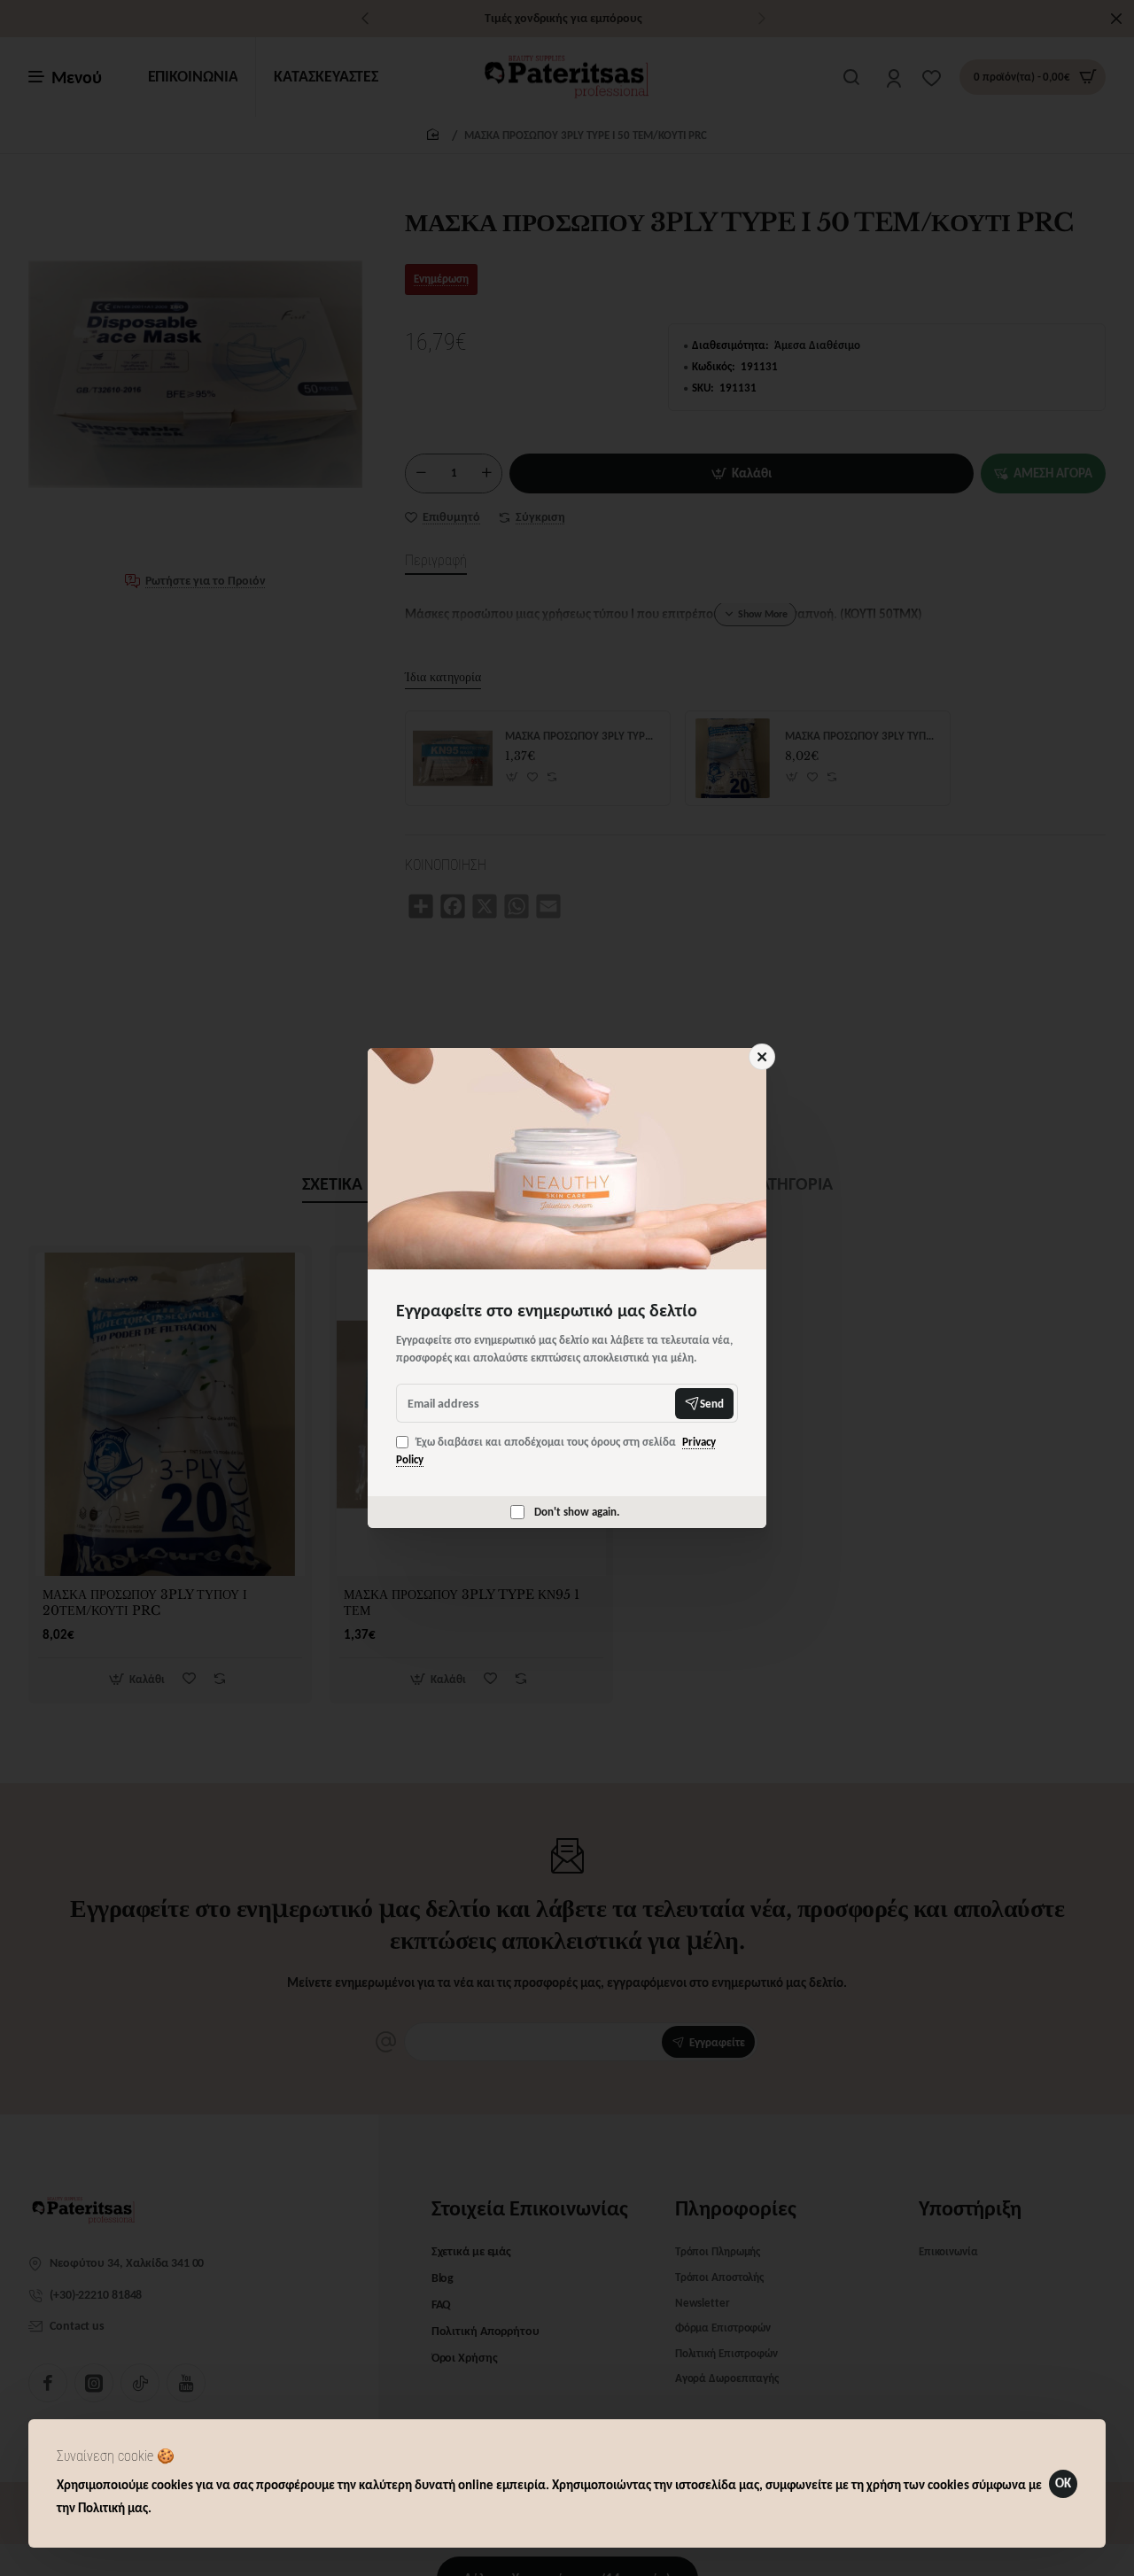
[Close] (762, 1057)
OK (1063, 2483)
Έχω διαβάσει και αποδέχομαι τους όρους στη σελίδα (556, 1451)
